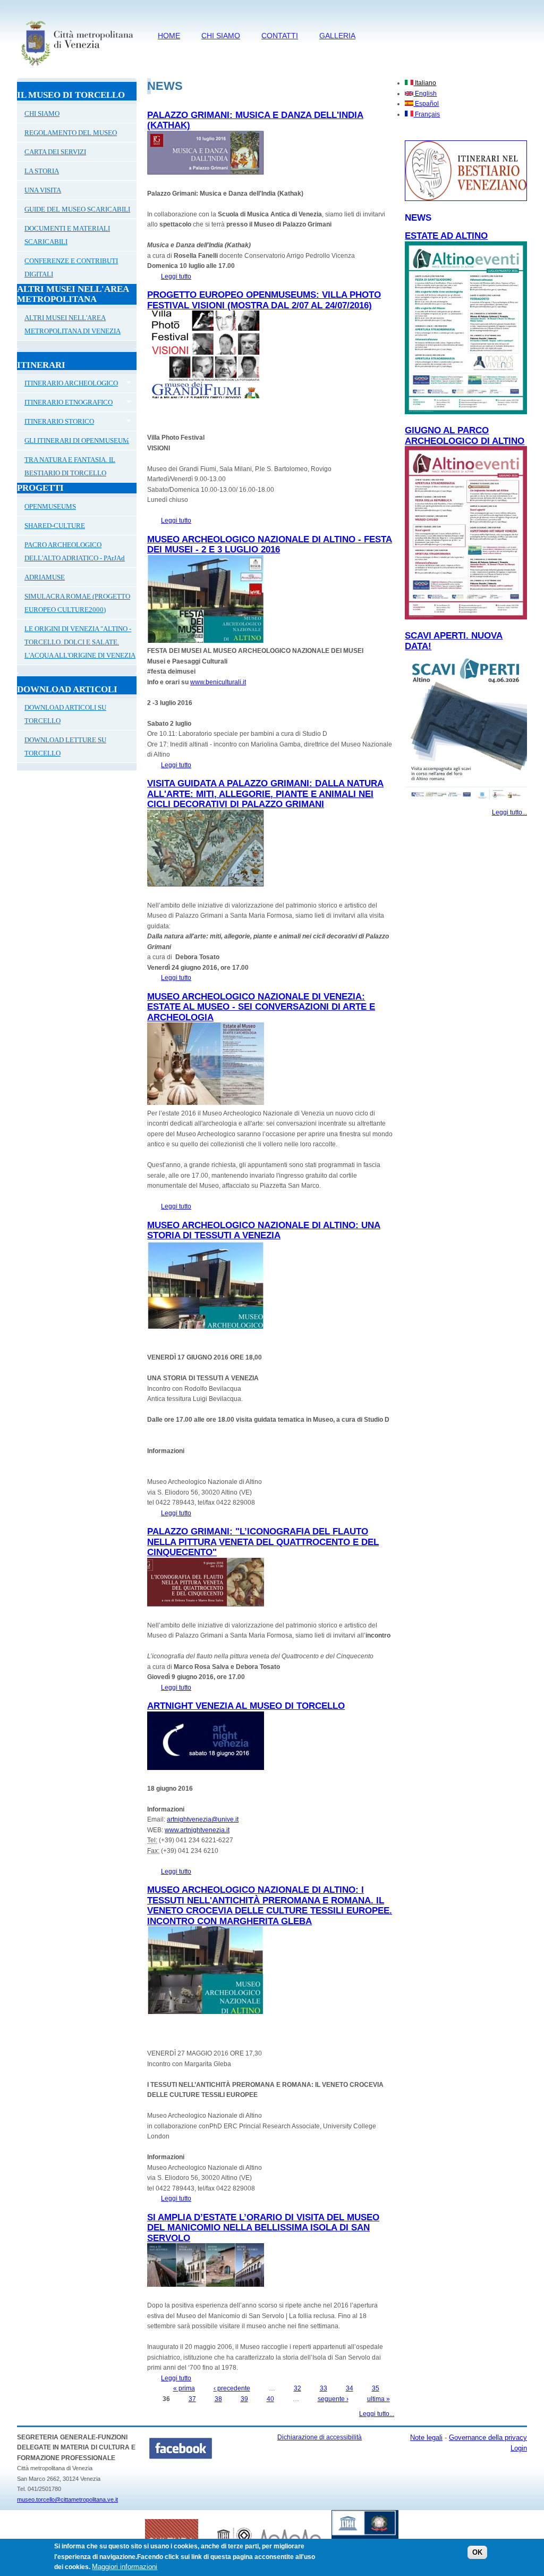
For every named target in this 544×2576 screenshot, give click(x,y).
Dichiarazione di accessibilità (320, 2437)
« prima (184, 2388)
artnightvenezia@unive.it (203, 1819)
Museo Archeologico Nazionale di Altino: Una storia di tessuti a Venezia (264, 1231)
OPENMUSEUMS (50, 506)
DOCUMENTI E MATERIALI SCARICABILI (67, 235)
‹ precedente (232, 2388)
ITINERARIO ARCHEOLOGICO (67, 384)
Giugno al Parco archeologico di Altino (465, 436)
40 (270, 2399)
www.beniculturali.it (218, 682)
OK (477, 2552)
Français (427, 114)
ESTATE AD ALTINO (446, 236)
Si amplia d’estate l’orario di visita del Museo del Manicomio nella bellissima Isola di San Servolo (263, 2228)
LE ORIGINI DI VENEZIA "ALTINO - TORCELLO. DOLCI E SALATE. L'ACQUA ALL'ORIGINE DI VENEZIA (80, 642)
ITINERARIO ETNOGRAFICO (65, 404)
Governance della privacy (488, 2437)
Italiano (425, 83)
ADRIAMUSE (45, 577)
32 (297, 2388)
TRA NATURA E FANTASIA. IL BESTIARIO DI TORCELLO (70, 466)
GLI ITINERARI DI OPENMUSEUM (73, 442)
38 (218, 2399)
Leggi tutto (176, 276)
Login (519, 2448)
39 (244, 2399)
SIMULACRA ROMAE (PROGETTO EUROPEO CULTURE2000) (77, 603)
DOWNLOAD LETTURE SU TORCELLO (65, 746)
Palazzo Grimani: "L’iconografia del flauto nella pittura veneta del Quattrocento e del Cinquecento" (263, 1542)
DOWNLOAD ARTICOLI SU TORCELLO (65, 714)
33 (324, 2388)
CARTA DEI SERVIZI (55, 152)
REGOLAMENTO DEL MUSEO (71, 133)
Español (426, 104)
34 (350, 2388)
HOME (169, 36)
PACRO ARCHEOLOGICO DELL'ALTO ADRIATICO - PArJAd (75, 551)
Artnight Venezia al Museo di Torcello (246, 1706)
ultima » (379, 2399)
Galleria (337, 36)
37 (192, 2399)
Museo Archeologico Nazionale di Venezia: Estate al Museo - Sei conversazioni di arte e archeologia (261, 1007)
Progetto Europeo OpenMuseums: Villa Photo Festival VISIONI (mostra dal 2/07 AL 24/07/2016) (264, 300)
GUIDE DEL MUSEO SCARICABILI (77, 209)
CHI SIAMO (221, 36)
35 (376, 2388)
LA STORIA (42, 171)
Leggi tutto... (377, 2414)
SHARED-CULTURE (55, 526)
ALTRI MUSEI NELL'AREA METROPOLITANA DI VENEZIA (73, 324)
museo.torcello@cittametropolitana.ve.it (67, 2499)
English (425, 94)
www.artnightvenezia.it (197, 1830)
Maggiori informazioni (125, 2567)
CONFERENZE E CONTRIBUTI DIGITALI (71, 267)
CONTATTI (280, 36)
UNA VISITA (43, 190)
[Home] (77, 68)
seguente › (333, 2399)
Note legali (426, 2437)
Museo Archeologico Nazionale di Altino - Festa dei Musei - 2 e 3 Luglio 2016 (270, 545)
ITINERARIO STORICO (56, 423)
